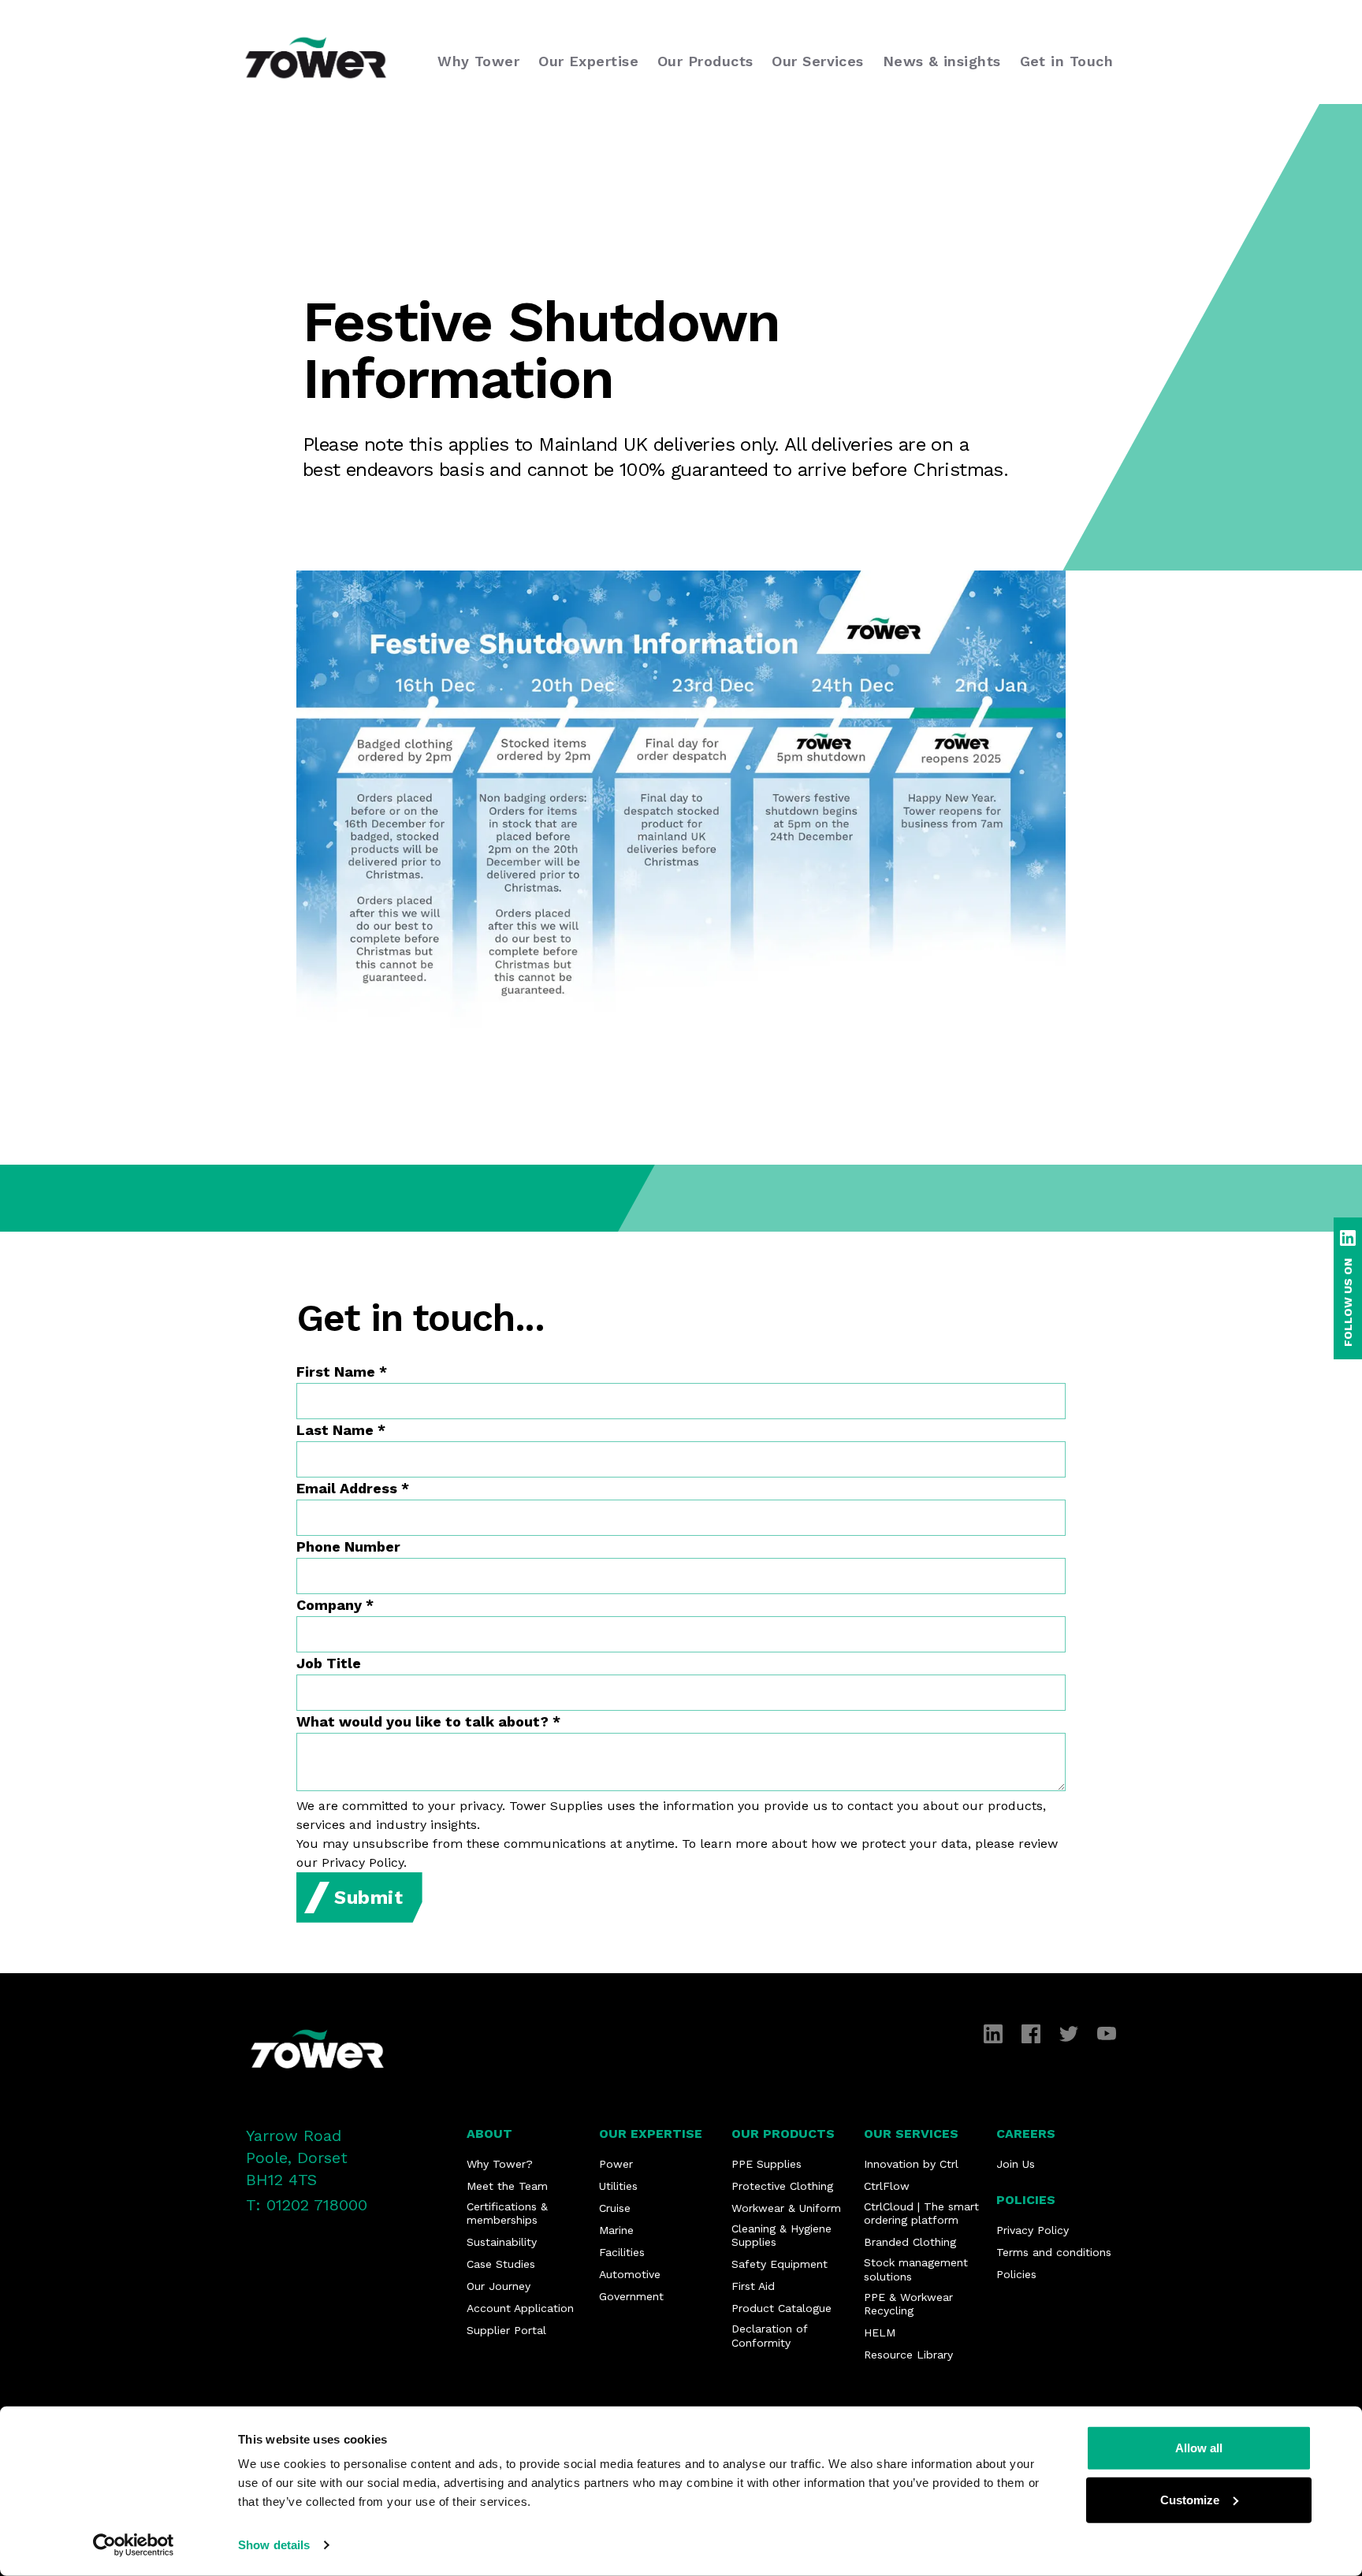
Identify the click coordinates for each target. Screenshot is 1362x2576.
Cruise (615, 2208)
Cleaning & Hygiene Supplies (781, 2236)
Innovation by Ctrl (911, 2164)
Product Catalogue (781, 2308)
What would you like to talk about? (428, 1721)
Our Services (911, 2134)
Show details (274, 2545)
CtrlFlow (887, 2186)
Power (616, 2164)
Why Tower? (500, 2164)
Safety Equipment (780, 2264)
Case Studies (501, 2264)
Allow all (1199, 2448)
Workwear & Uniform (786, 2208)
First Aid (753, 2286)
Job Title (329, 1663)
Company (335, 1605)
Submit (369, 1898)
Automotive (630, 2274)
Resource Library (908, 2355)
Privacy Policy (1033, 2230)
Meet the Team (507, 2186)
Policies (1026, 2200)
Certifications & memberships (507, 2214)
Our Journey (499, 2286)
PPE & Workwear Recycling (908, 2304)
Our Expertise (651, 2134)
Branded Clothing (910, 2242)
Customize (1190, 2499)
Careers (1026, 2134)
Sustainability (502, 2242)
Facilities (622, 2252)
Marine (616, 2230)
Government (631, 2296)
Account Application (520, 2308)
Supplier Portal (506, 2330)
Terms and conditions (1054, 2252)
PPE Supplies (767, 2164)
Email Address (353, 1488)
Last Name (341, 1430)
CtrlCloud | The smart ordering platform (921, 2214)
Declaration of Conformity (769, 2336)
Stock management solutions (916, 2269)
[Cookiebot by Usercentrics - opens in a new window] (134, 2545)
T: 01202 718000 (307, 2205)
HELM (880, 2333)
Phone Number (348, 1546)
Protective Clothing (782, 2186)
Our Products (783, 2134)
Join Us (1016, 2164)
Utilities (618, 2186)
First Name (342, 1372)
